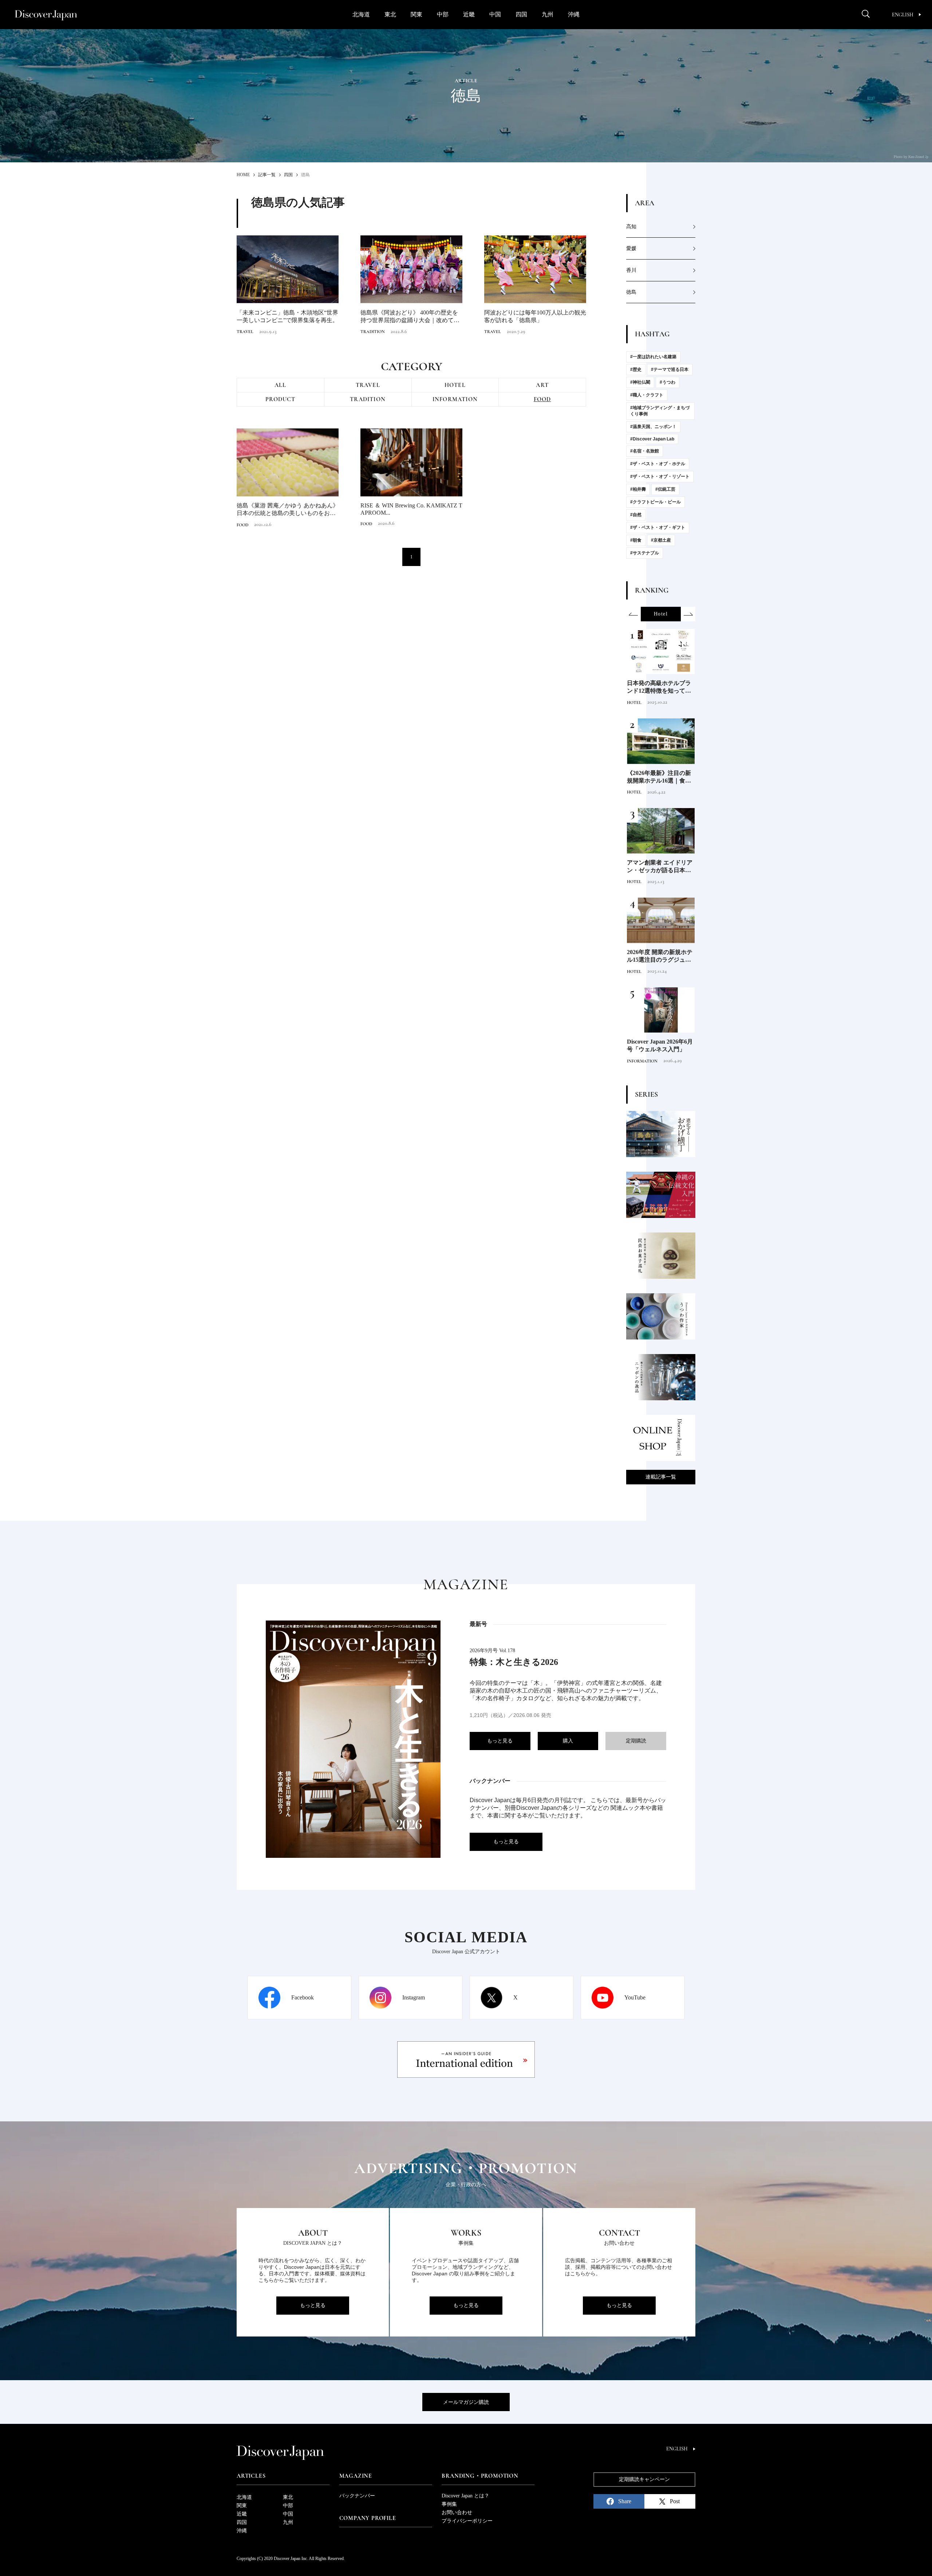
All (281, 385)
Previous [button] (633, 614)
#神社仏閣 (640, 382)
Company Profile (368, 2518)
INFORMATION (455, 399)
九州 (548, 14)
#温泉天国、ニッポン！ (653, 427)
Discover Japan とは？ (465, 2496)
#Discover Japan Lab (652, 439)
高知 (631, 227)
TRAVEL (245, 332)
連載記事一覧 (661, 1477)
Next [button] (688, 614)
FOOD (542, 399)
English (903, 15)
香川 (631, 270)
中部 (443, 14)
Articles (251, 2476)
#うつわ (668, 382)
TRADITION (373, 332)
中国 (495, 14)
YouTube (635, 1997)
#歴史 (636, 369)
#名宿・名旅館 (645, 451)
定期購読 (636, 1741)
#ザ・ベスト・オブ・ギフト (658, 527)
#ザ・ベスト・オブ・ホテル (658, 464)
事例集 (449, 2504)
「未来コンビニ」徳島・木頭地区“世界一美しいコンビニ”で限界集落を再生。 (287, 316)
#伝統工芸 (665, 489)
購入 (568, 1741)
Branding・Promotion (480, 2476)
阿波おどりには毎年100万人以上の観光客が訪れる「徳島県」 (535, 316)
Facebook (303, 1997)
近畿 (469, 14)
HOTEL (455, 385)
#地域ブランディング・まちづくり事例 (660, 411)
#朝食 (636, 540)
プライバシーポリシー (467, 2521)
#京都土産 (661, 540)
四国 (521, 14)
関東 (416, 14)
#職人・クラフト (647, 395)
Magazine (356, 2476)
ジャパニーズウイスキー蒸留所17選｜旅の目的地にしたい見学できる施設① (659, 867)
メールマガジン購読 (466, 2402)
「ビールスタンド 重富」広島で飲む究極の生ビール (660, 687)
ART (542, 385)
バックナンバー (357, 2496)
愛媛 (631, 248)
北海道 (361, 14)
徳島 (631, 292)
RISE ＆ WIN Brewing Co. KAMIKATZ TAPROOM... (411, 509)
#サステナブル (645, 553)
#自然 (636, 515)
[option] (661, 614)
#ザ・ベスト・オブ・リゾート (660, 476)
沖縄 (574, 14)
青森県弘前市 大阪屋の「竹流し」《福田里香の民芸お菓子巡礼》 (659, 1046)
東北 (390, 14)
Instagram (414, 1997)
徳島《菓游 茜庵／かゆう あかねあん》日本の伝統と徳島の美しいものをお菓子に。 (288, 510)
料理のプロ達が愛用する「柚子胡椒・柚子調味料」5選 (659, 956)
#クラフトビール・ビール (655, 502)
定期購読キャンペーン (644, 2479)
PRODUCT (280, 399)
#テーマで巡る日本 (670, 369)
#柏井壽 (638, 489)
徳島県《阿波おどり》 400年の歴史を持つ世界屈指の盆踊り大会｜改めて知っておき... (410, 317)
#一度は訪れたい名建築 (653, 357)
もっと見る (500, 1741)
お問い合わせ (457, 2512)
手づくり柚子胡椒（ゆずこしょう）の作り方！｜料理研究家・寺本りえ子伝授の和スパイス (659, 777)
